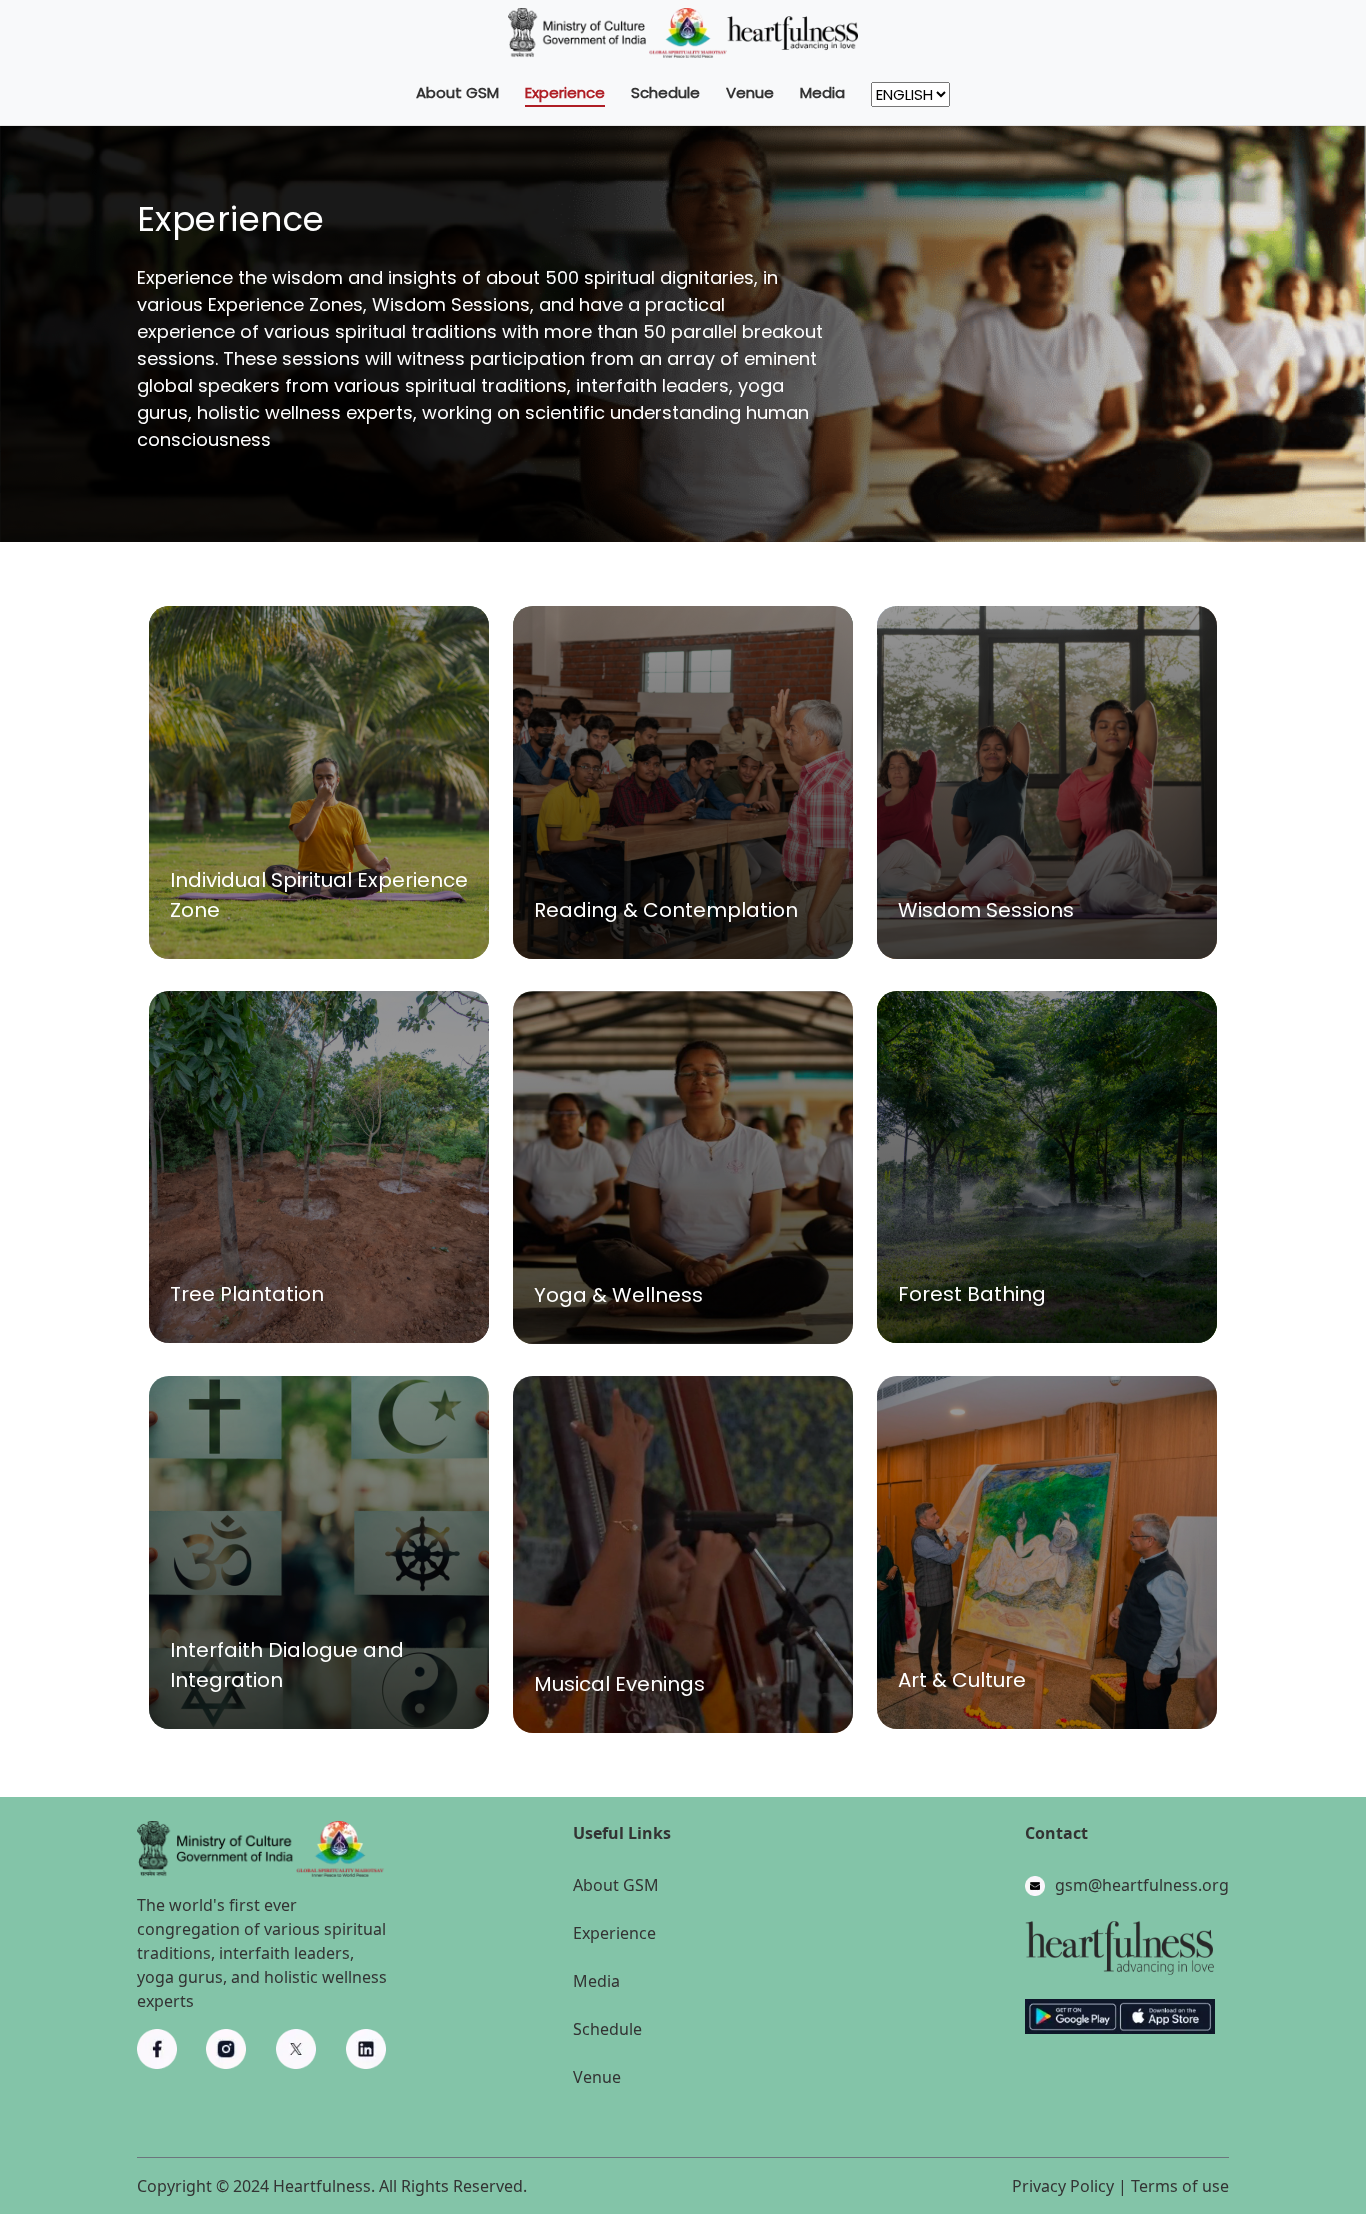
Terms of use (1180, 2186)
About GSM (457, 92)
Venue (750, 92)
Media (822, 92)
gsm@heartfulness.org (1142, 1885)
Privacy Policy (1063, 2186)
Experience (565, 92)
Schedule (665, 92)
